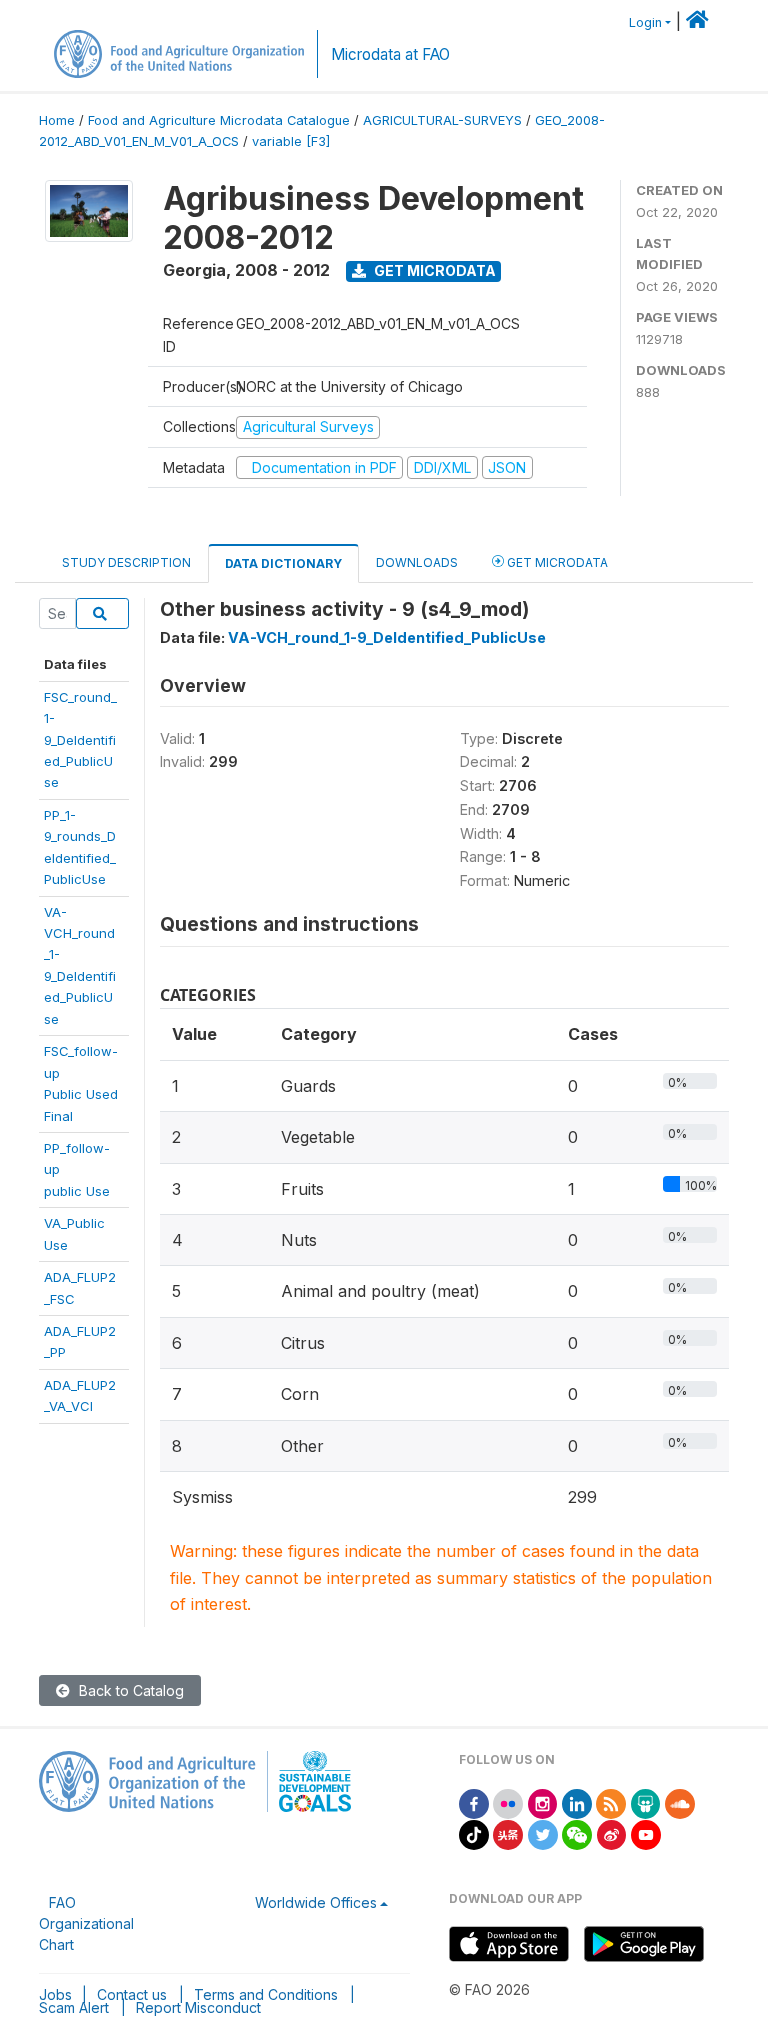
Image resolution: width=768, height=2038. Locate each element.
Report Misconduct (198, 2007)
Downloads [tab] (417, 562)
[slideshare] (646, 1802)
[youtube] (646, 1833)
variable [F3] (291, 141)
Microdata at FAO (390, 54)
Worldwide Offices (316, 1902)
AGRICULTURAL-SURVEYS (442, 120)
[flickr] (508, 1802)
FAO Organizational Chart (86, 1923)
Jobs (55, 1994)
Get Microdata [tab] (556, 562)
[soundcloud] (680, 1802)
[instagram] (543, 1802)
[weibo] (612, 1833)
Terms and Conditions (266, 1994)
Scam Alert (74, 2007)
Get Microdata (433, 270)
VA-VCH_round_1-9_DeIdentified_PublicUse (387, 637)
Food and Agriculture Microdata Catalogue (219, 120)
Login (645, 22)
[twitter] (543, 1833)
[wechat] (577, 1833)
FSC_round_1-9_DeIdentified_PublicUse (80, 740)
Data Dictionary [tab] (283, 563)
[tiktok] (474, 1833)
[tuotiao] (508, 1833)
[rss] (611, 1802)
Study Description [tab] (126, 562)
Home (57, 120)
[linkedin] (577, 1802)
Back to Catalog (129, 1690)
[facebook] (474, 1802)
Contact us (132, 1994)
